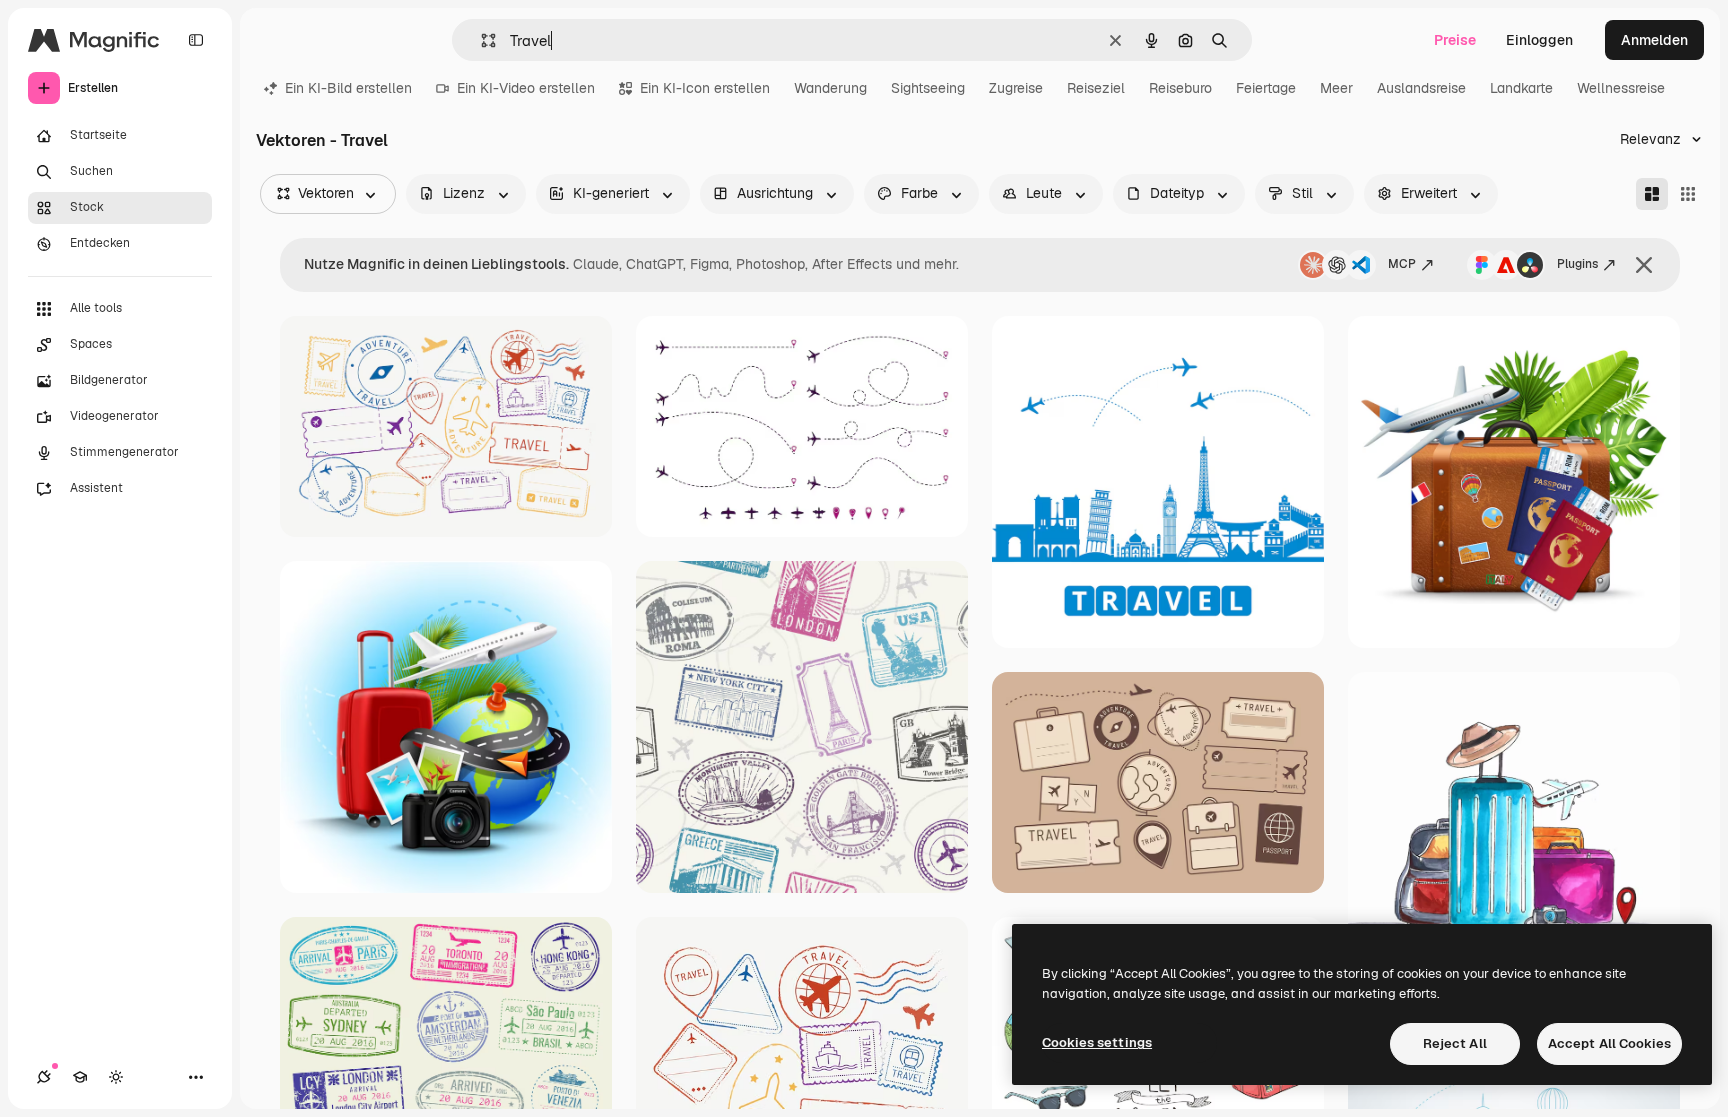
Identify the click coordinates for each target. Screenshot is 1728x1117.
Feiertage (1266, 88)
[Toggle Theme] (116, 1077)
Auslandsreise (1421, 88)
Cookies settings (1097, 1042)
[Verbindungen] (44, 1077)
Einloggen (1539, 40)
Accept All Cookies (1609, 1043)
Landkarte (1521, 88)
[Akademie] (80, 1077)
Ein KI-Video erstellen (526, 88)
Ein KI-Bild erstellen (348, 88)
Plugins (1577, 264)
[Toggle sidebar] (196, 40)
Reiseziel (1096, 88)
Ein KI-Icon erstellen (705, 88)
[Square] (1688, 194)
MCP (1402, 264)
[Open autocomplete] (480, 40)
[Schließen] (1644, 265)
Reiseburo (1180, 88)
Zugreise (1016, 88)
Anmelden (1654, 40)
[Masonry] (1652, 194)
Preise (1455, 40)
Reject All (1455, 1043)
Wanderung (830, 88)
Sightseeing (928, 88)
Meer (1336, 88)
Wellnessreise (1621, 88)
